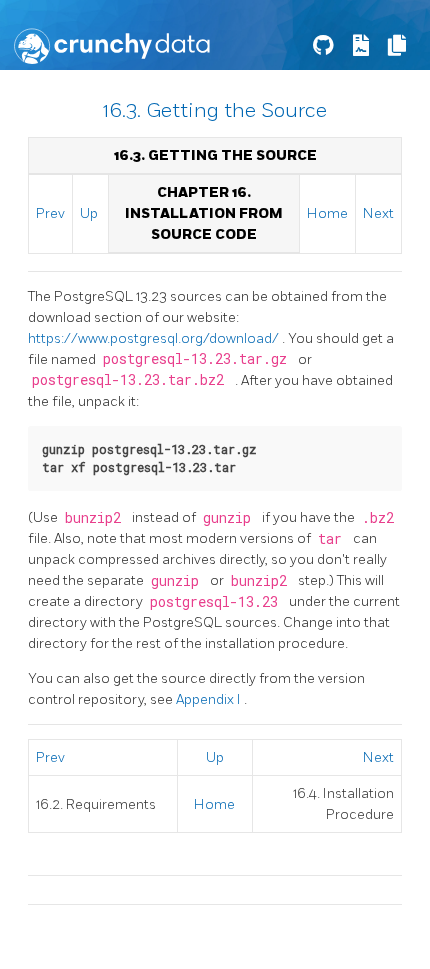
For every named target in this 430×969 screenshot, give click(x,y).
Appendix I (210, 699)
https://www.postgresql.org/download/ (155, 338)
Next (378, 213)
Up (89, 213)
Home (327, 213)
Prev (50, 213)
